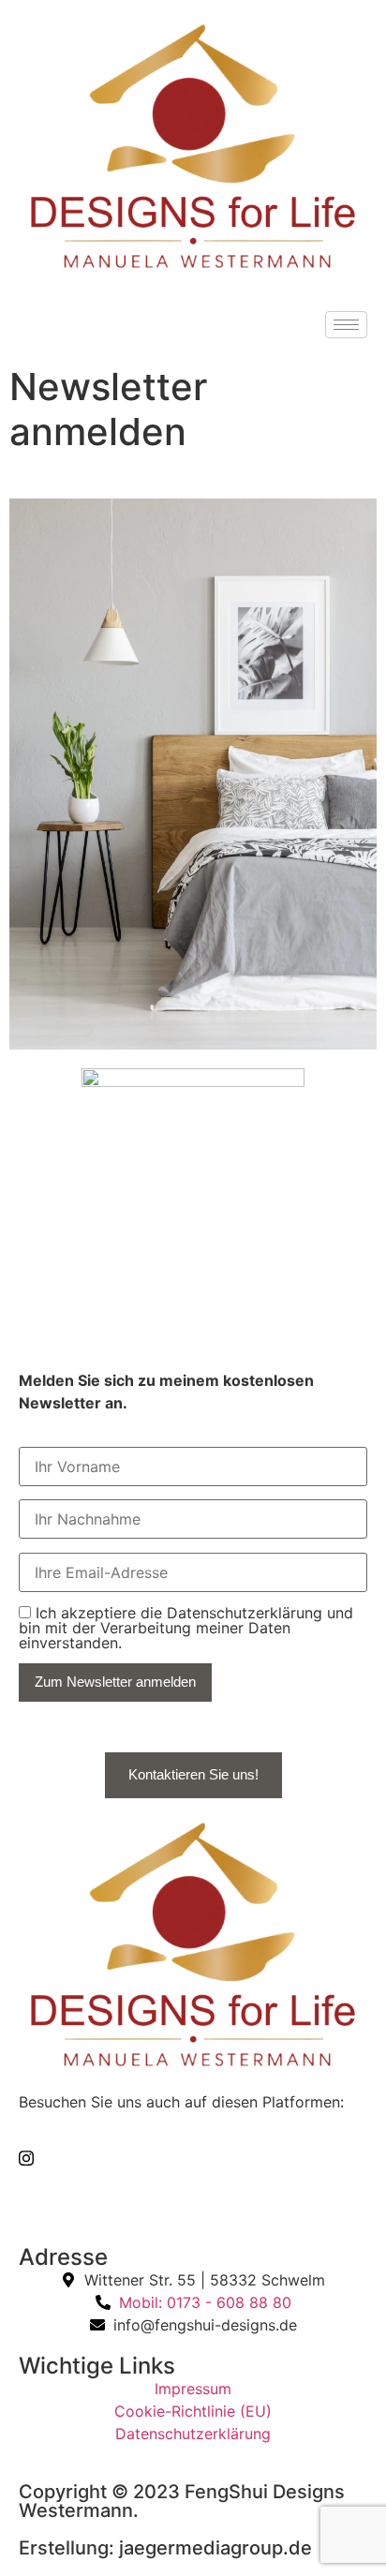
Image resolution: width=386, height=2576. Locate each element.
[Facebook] (193, 2197)
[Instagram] (193, 2156)
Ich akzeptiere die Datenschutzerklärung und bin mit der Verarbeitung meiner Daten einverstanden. (186, 1628)
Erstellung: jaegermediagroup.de (165, 2548)
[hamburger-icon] (346, 325)
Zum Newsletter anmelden (115, 1682)
